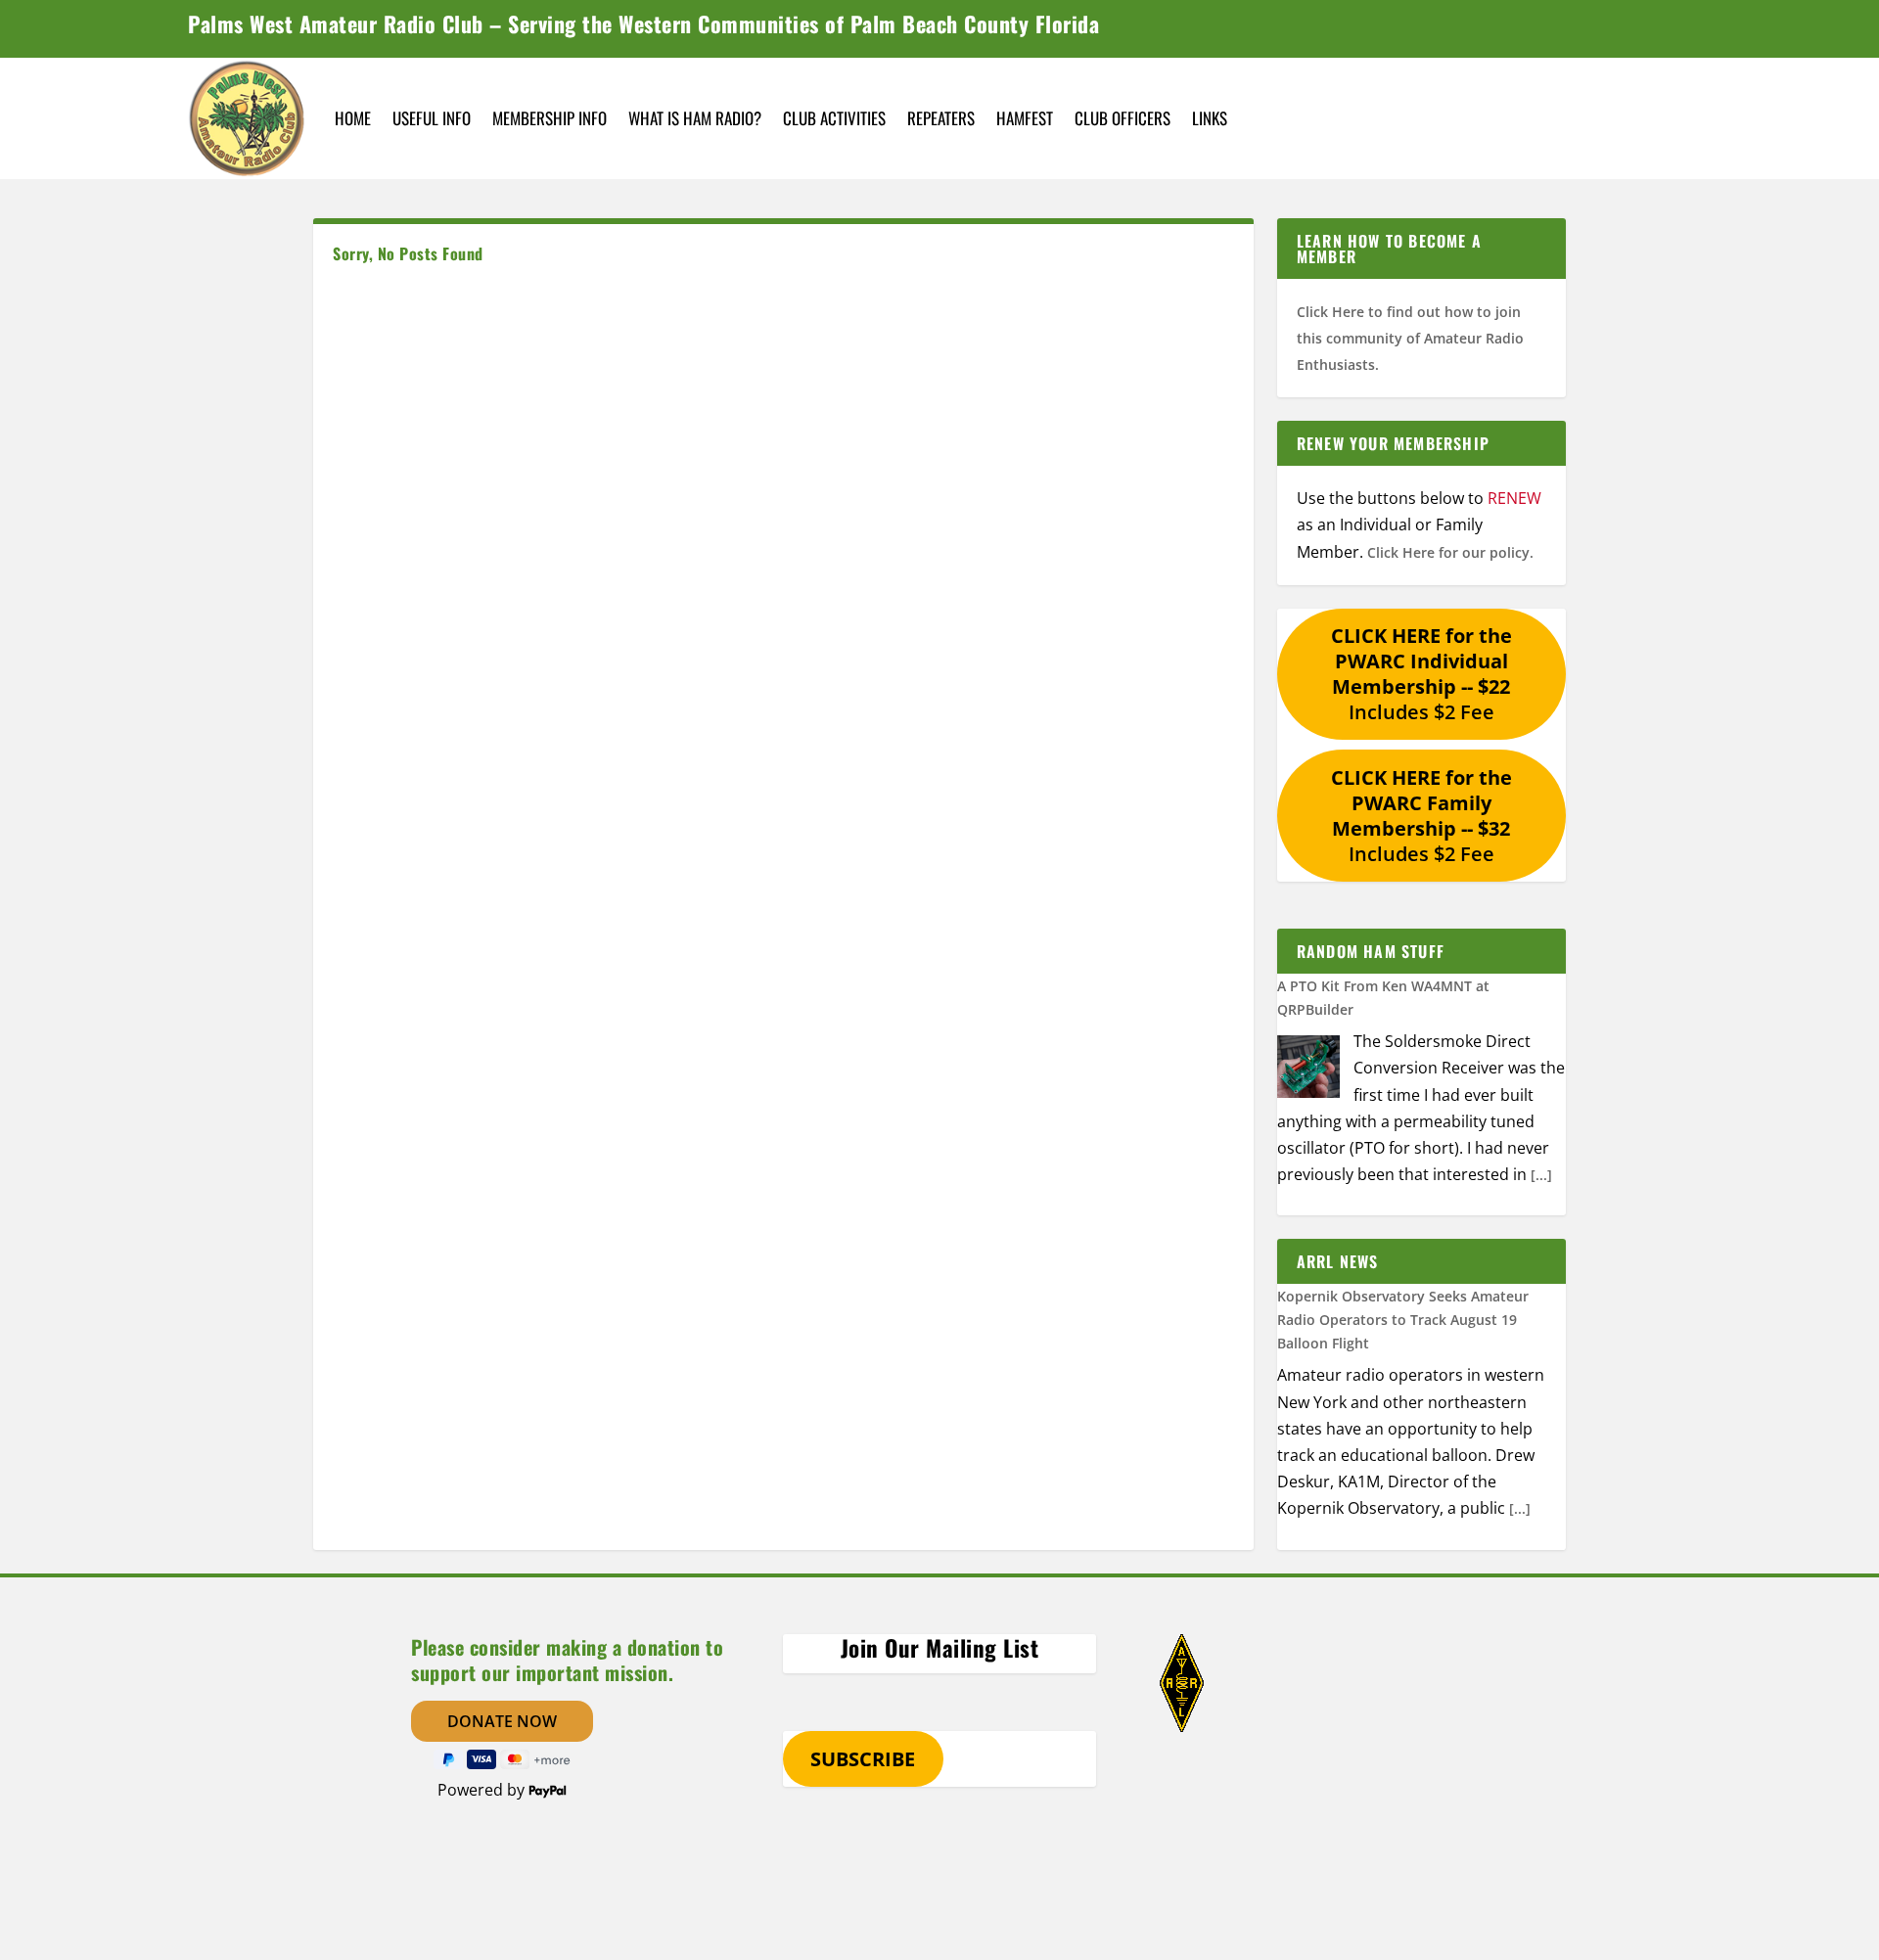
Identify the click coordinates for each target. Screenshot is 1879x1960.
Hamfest (1025, 118)
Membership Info (550, 118)
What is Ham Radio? (695, 118)
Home (353, 118)
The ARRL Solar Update (1354, 1354)
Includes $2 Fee (1421, 674)
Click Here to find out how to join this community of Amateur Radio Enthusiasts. (1410, 338)
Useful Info (432, 118)
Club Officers (1123, 118)
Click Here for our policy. (1450, 552)
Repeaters (941, 118)
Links (1210, 118)
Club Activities (834, 118)
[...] (1541, 1175)
